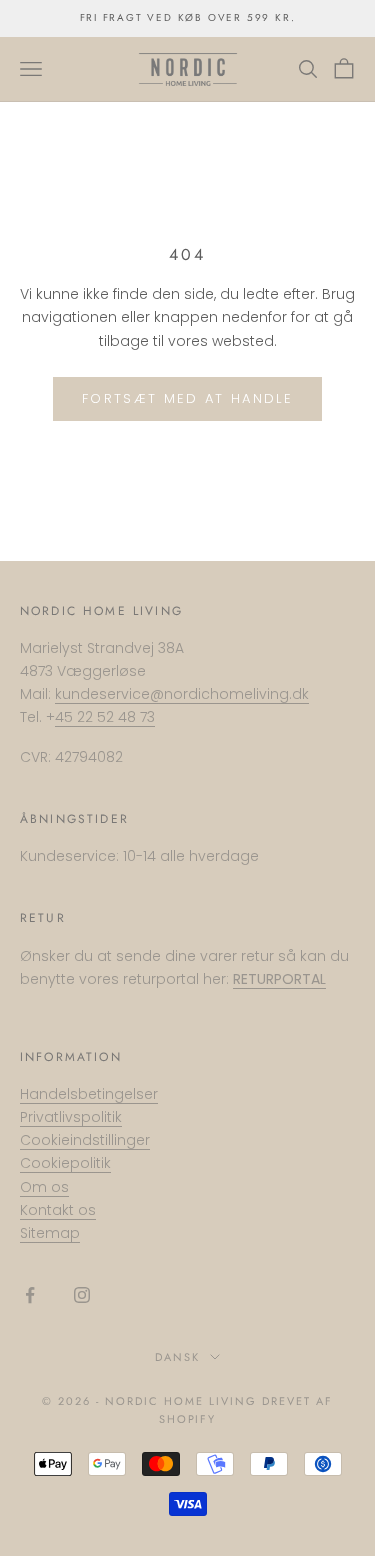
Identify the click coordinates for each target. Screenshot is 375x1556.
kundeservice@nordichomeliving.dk (182, 694)
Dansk (177, 1357)
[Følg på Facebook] (30, 1295)
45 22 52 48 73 (105, 717)
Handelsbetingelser (89, 1094)
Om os (44, 1187)
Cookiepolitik (65, 1163)
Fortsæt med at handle (187, 398)
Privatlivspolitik (71, 1117)
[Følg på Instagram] (82, 1295)
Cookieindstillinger (85, 1140)
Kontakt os (58, 1210)
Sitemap (50, 1233)
